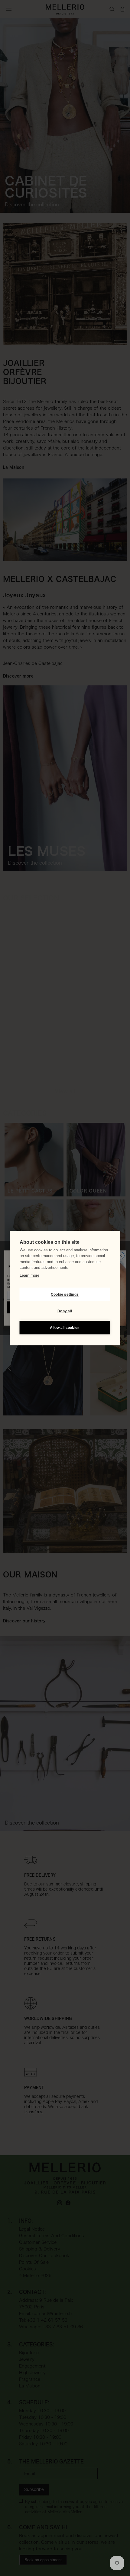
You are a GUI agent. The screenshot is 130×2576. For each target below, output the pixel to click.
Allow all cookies (65, 1328)
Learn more (29, 1275)
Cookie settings (65, 1294)
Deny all (65, 1311)
